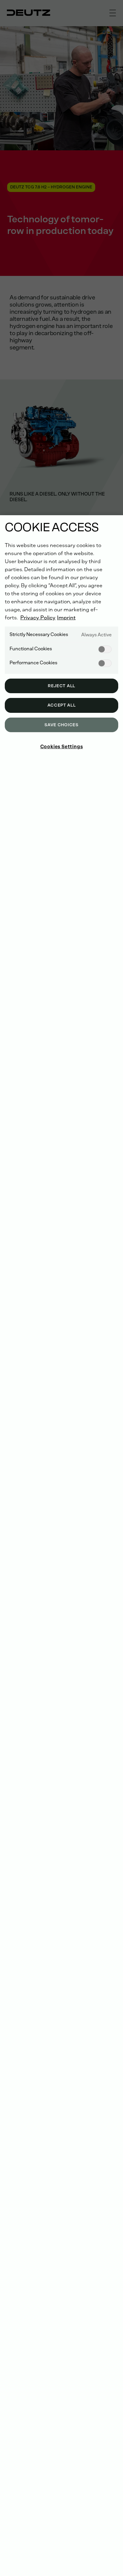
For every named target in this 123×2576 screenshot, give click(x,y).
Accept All (62, 705)
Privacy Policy (38, 618)
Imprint (66, 618)
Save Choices (61, 725)
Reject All (61, 686)
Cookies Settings (62, 747)
